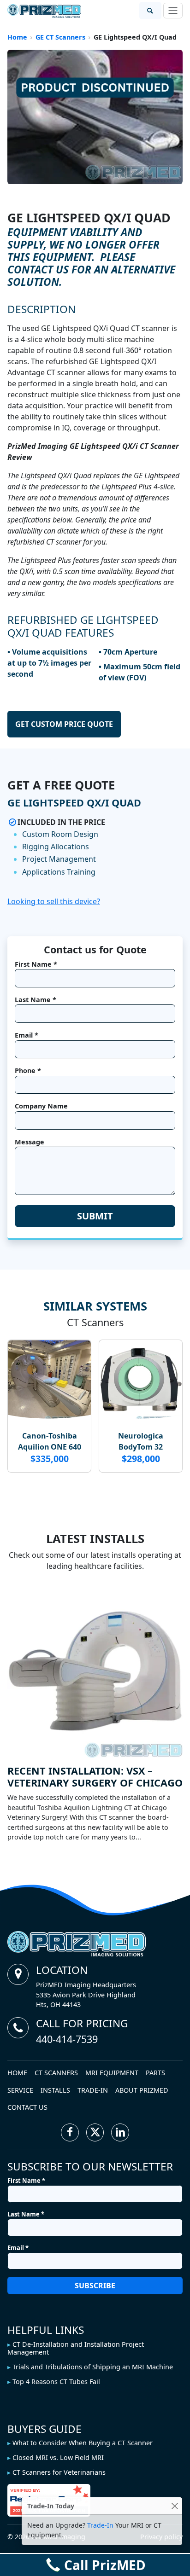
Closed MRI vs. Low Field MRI (58, 2457)
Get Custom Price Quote (64, 724)
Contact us (27, 2107)
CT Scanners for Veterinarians (59, 2472)
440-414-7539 (67, 2039)
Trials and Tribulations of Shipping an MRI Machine (93, 2367)
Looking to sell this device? (54, 901)
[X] (95, 2132)
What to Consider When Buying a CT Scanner (83, 2443)
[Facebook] (70, 2132)
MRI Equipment (112, 2073)
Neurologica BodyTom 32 (141, 1441)
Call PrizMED (105, 2565)
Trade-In (93, 2090)
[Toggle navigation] (173, 11)
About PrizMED (142, 2090)
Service (20, 2090)
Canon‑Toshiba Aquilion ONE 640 (50, 1441)
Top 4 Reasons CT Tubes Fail (56, 2382)
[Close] (175, 2506)
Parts (155, 2073)
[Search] (150, 11)
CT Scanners (56, 2073)
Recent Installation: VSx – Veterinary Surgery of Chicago (95, 1777)
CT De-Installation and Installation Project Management (76, 2348)
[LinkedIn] (120, 2132)
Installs (55, 2090)
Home (17, 2073)
